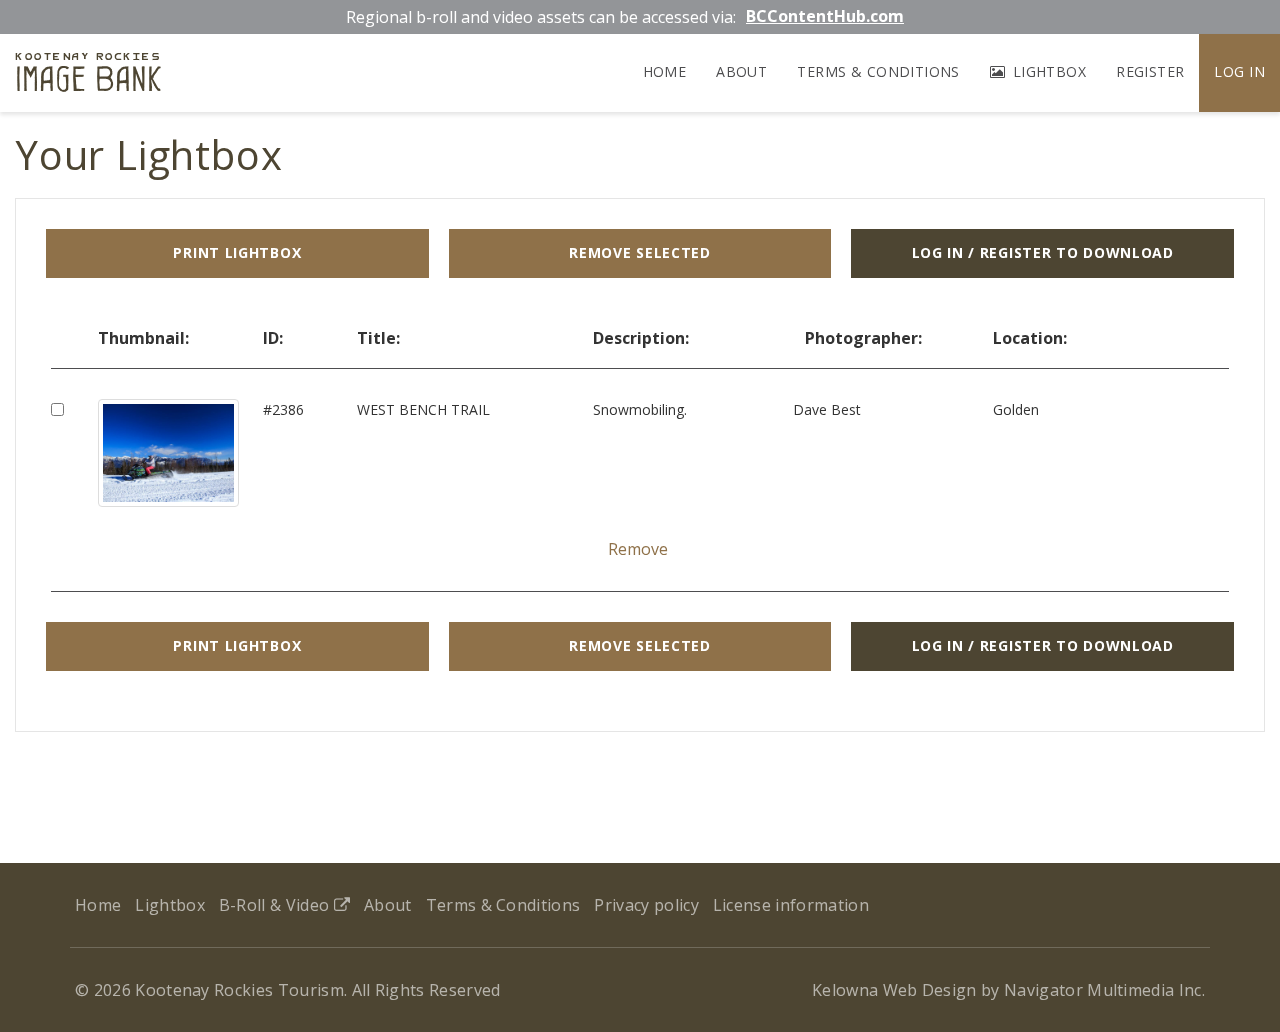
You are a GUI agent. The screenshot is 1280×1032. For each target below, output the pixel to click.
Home (665, 71)
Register (1150, 71)
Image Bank (88, 75)
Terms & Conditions (878, 71)
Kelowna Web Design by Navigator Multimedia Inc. (1008, 990)
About (741, 71)
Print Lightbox (237, 252)
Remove (638, 549)
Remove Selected (640, 252)
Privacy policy (646, 905)
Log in (1239, 71)
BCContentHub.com (825, 16)
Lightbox (1047, 71)
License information (791, 905)
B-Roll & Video (276, 905)
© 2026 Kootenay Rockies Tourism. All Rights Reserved (288, 990)
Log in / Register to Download (1043, 252)
